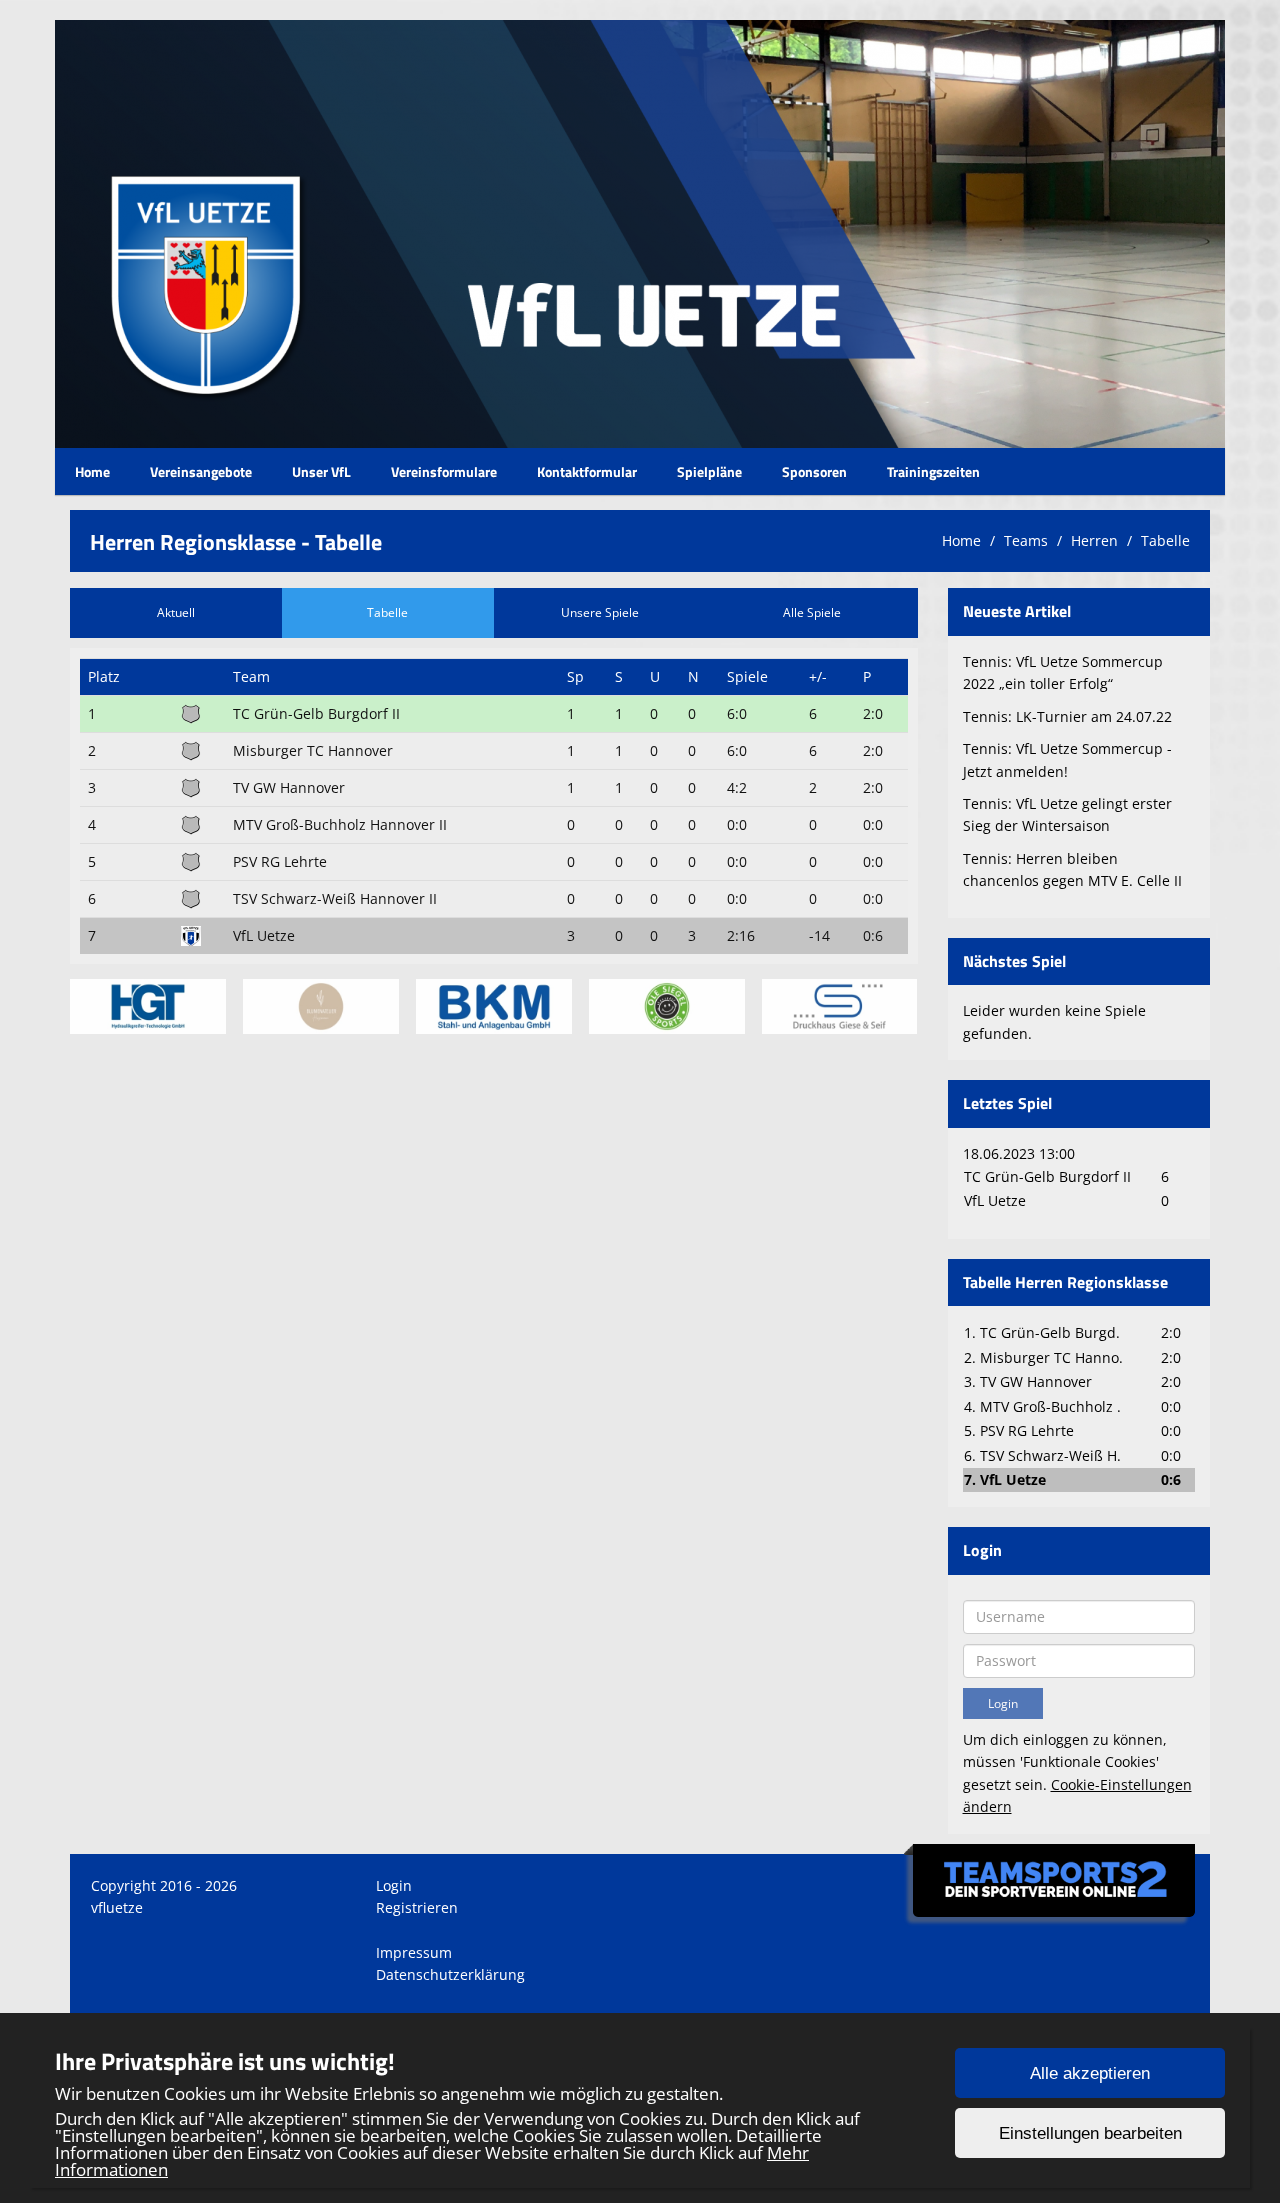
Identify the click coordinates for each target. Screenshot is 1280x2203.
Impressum (414, 1952)
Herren (1094, 540)
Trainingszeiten (933, 471)
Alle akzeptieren (1090, 2073)
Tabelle (1165, 540)
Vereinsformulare (444, 471)
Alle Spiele (812, 612)
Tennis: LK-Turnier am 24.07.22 (1067, 716)
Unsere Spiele (600, 612)
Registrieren (417, 1907)
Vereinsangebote (201, 471)
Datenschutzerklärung (450, 1974)
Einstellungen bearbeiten (1090, 2133)
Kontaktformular (587, 471)
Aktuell (176, 612)
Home (92, 471)
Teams (1026, 540)
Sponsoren (814, 471)
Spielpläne (709, 471)
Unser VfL (321, 471)
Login (394, 1885)
